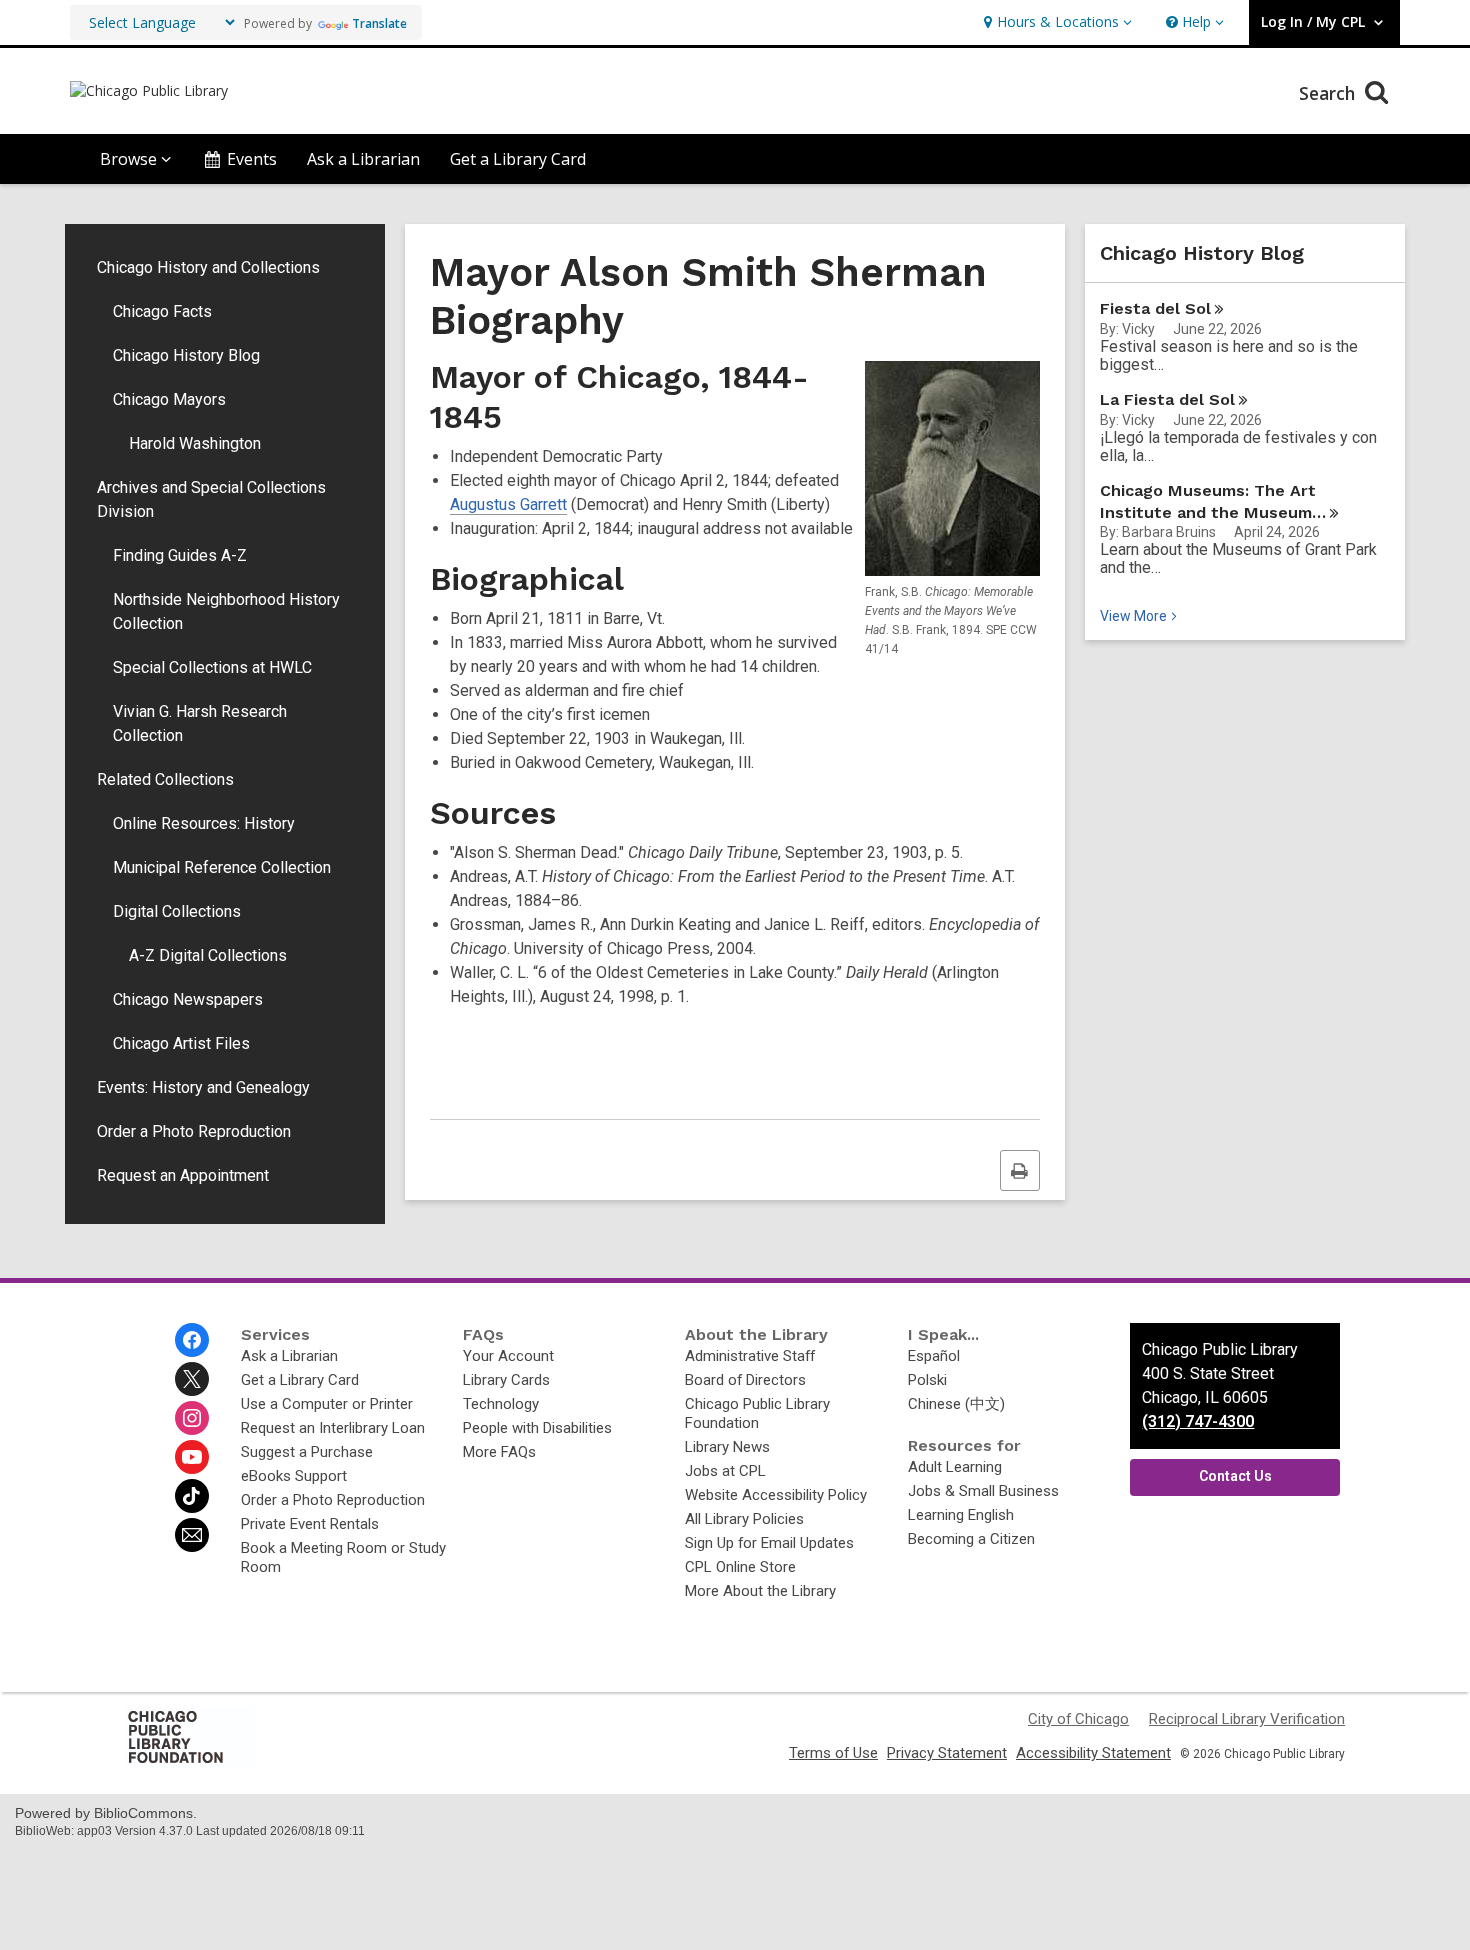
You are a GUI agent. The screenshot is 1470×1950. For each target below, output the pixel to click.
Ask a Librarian (363, 159)
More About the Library (760, 1591)
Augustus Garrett (508, 504)
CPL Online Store (740, 1567)
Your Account (508, 1356)
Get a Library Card (518, 159)
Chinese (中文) (956, 1404)
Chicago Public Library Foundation (757, 1413)
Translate (379, 23)
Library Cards (506, 1380)
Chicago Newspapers (188, 999)
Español (934, 1356)
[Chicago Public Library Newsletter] (192, 1535)
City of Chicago (1078, 1719)
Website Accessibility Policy (776, 1495)
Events (252, 159)
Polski (927, 1380)
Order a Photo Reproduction (194, 1131)
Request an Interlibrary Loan (333, 1428)
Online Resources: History (204, 823)
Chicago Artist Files (181, 1043)
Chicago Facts (162, 311)
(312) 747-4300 (1198, 1421)
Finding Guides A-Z (180, 555)
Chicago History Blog (186, 355)
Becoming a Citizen (971, 1539)
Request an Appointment (183, 1175)
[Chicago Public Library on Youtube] (192, 1457)
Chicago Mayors (169, 399)
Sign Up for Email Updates (769, 1543)
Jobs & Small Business (983, 1491)
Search (1329, 93)
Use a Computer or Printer (327, 1404)
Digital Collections (177, 911)
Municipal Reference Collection (222, 867)
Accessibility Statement (1093, 1753)
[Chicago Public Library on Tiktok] (192, 1496)
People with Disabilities (537, 1428)
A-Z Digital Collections (208, 955)
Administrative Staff (750, 1356)
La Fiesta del (1167, 399)
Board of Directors (745, 1380)
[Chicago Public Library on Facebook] (192, 1340)
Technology (501, 1404)
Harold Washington (195, 443)
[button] (1055, 22)
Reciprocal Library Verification (1247, 1719)
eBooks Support (294, 1476)
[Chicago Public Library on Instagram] (192, 1418)
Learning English (961, 1515)
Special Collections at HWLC (212, 667)
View (1140, 616)
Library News (727, 1447)
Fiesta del (1155, 308)
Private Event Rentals (310, 1524)
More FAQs (499, 1452)
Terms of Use (833, 1753)
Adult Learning (955, 1467)
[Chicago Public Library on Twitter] (192, 1379)
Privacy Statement (947, 1753)
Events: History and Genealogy (203, 1087)
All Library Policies (744, 1519)
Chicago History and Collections (208, 267)
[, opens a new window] (190, 1762)
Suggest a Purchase (307, 1452)
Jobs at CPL (725, 1471)
